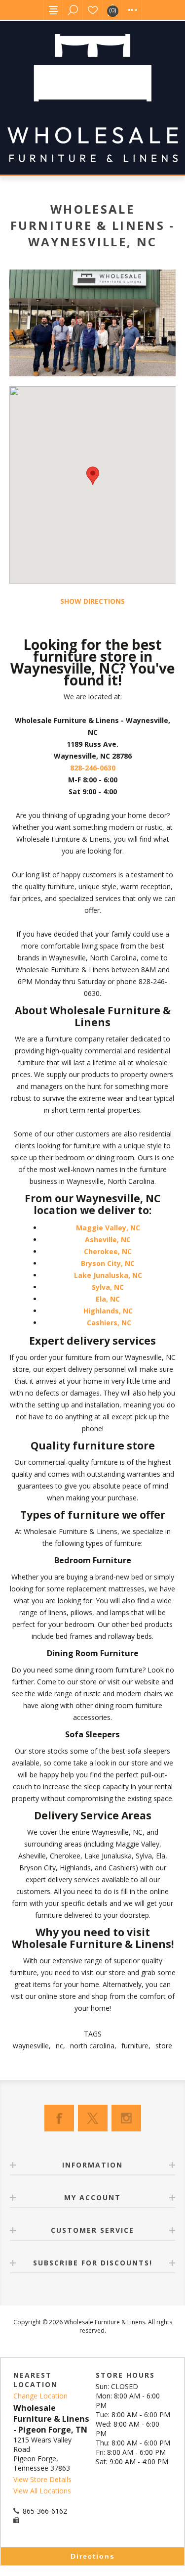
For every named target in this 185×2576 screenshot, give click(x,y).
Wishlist (93, 10)
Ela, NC (108, 1299)
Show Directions (92, 601)
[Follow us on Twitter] (93, 2118)
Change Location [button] (40, 2396)
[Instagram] (126, 2118)
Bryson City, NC (108, 1263)
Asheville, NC (108, 1240)
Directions (93, 2556)
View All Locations (42, 2491)
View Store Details (42, 2479)
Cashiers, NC (109, 1323)
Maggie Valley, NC (109, 1228)
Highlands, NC (108, 1311)
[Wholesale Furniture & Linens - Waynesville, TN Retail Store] (93, 323)
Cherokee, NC (108, 1251)
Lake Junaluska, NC (108, 1275)
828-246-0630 (93, 768)
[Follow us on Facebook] (59, 2118)
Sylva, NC (108, 1287)
